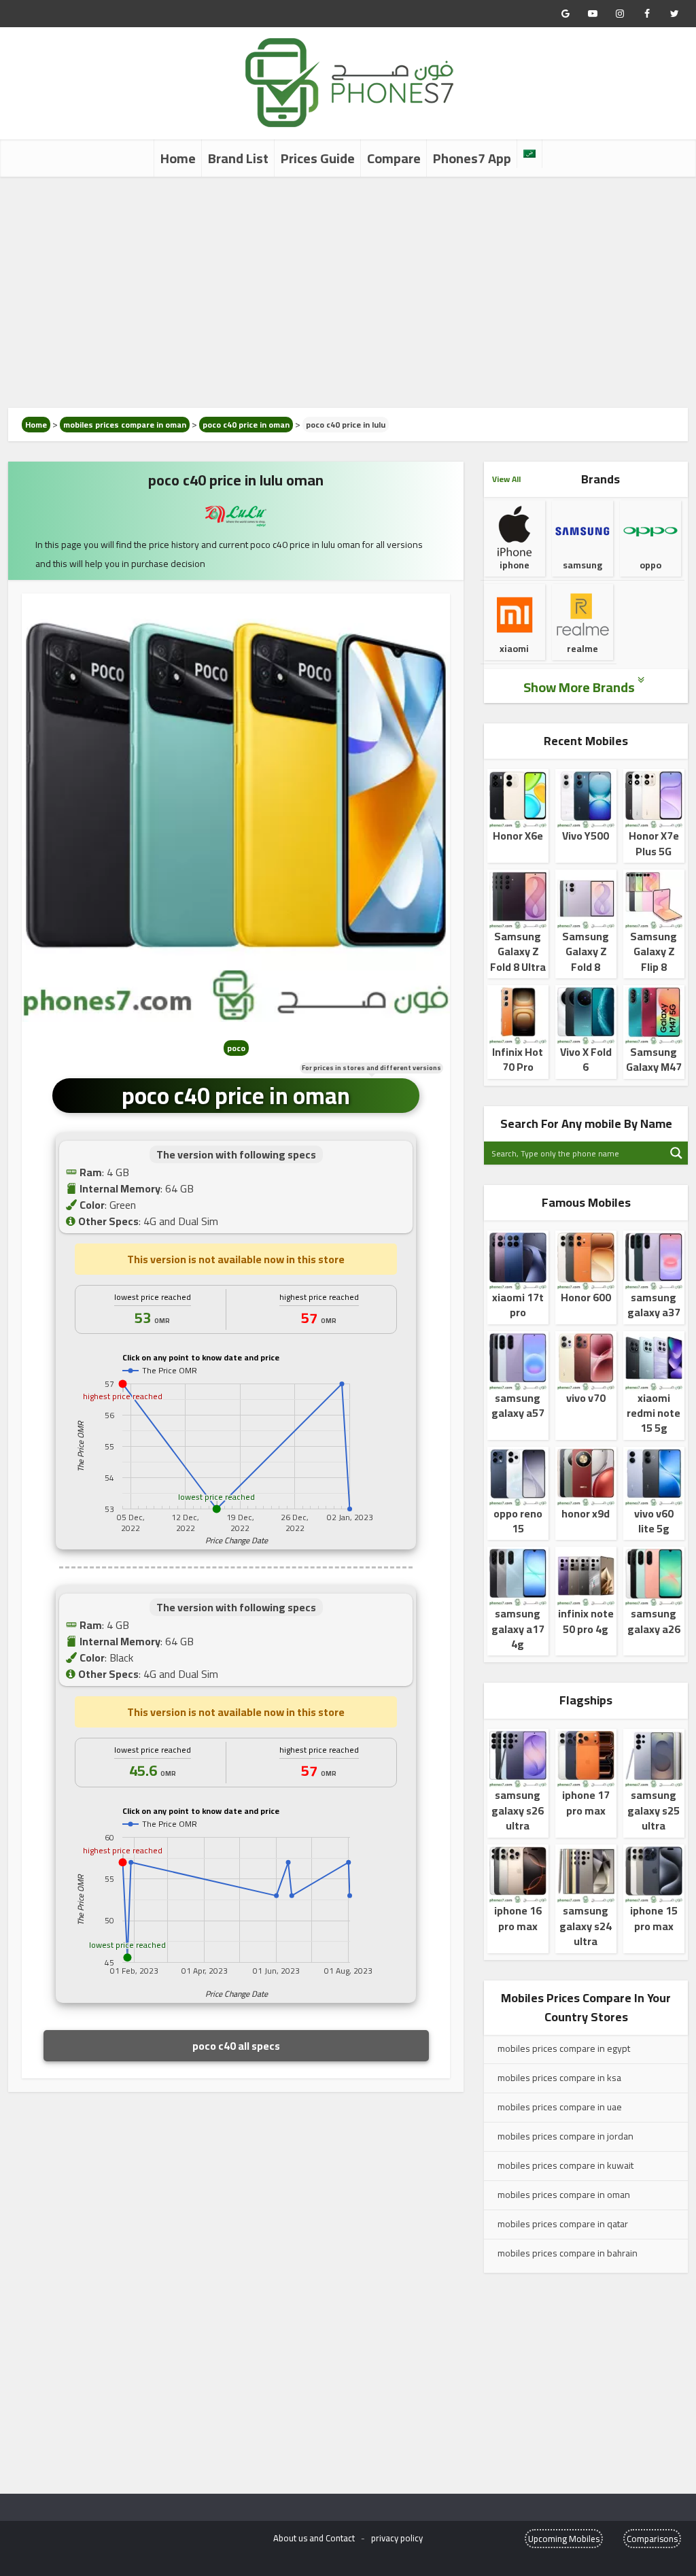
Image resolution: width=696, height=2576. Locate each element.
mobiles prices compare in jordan (565, 2136)
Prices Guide (318, 158)
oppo (650, 565)
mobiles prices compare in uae (560, 2107)
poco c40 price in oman (246, 425)
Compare (394, 158)
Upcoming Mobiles (564, 2539)
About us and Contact (314, 2538)
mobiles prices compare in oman (125, 425)
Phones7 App (472, 158)
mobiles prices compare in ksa (559, 2078)
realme (582, 649)
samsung (582, 565)
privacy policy (397, 2538)
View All (506, 479)
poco (236, 1048)
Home (178, 158)
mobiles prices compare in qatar (563, 2224)
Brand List (238, 158)
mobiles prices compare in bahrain (568, 2253)
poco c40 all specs (236, 2046)
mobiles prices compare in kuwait (565, 2165)
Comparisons (652, 2539)
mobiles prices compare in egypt (564, 2048)
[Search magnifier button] (676, 1153)
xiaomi (514, 649)
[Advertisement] (348, 292)
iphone (515, 565)
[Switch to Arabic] (529, 154)
